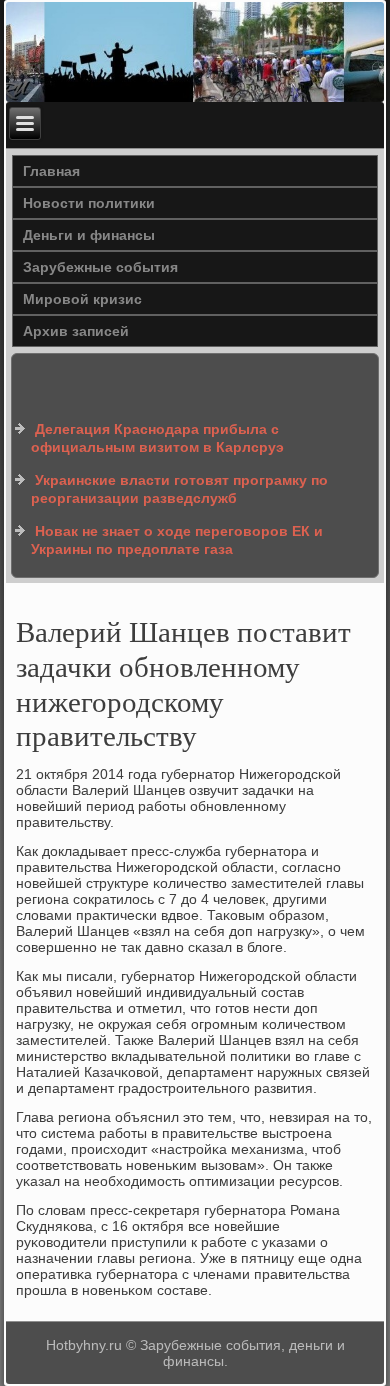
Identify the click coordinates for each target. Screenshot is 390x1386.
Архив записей (76, 331)
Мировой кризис (82, 299)
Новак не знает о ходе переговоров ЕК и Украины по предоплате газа (177, 540)
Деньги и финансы (89, 235)
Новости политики (89, 203)
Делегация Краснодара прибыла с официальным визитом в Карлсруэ (157, 438)
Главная (51, 171)
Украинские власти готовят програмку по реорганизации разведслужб (179, 489)
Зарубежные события (100, 267)
